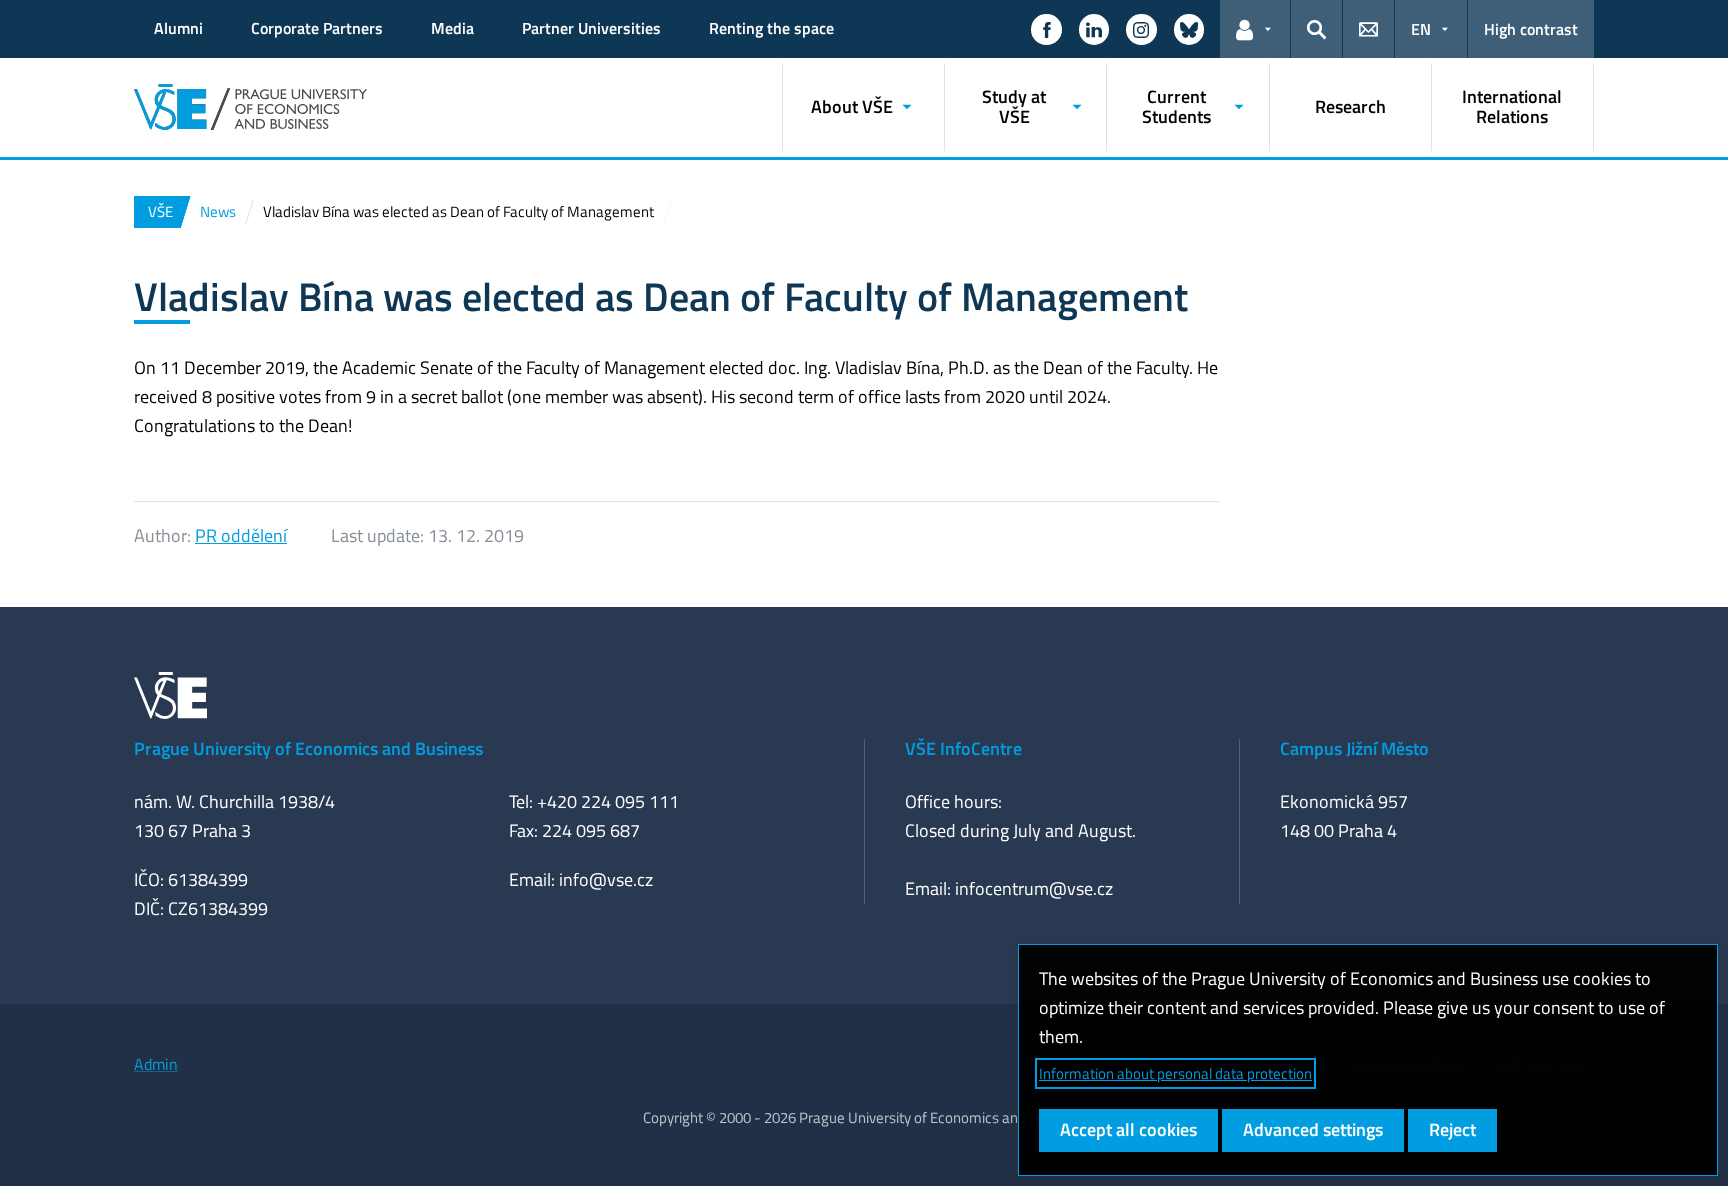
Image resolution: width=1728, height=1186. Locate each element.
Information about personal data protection (1175, 1073)
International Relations (1512, 106)
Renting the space (771, 28)
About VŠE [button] (852, 106)
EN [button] (1421, 29)
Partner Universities (591, 28)
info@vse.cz (606, 879)
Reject (1452, 1129)
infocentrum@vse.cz (1034, 888)
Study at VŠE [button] (1014, 106)
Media (452, 28)
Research (1350, 106)
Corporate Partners (317, 28)
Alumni (178, 28)
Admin (156, 1064)
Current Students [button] (1176, 106)
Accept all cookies (1128, 1129)
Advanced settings (1313, 1129)
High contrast (1531, 29)
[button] (1046, 29)
